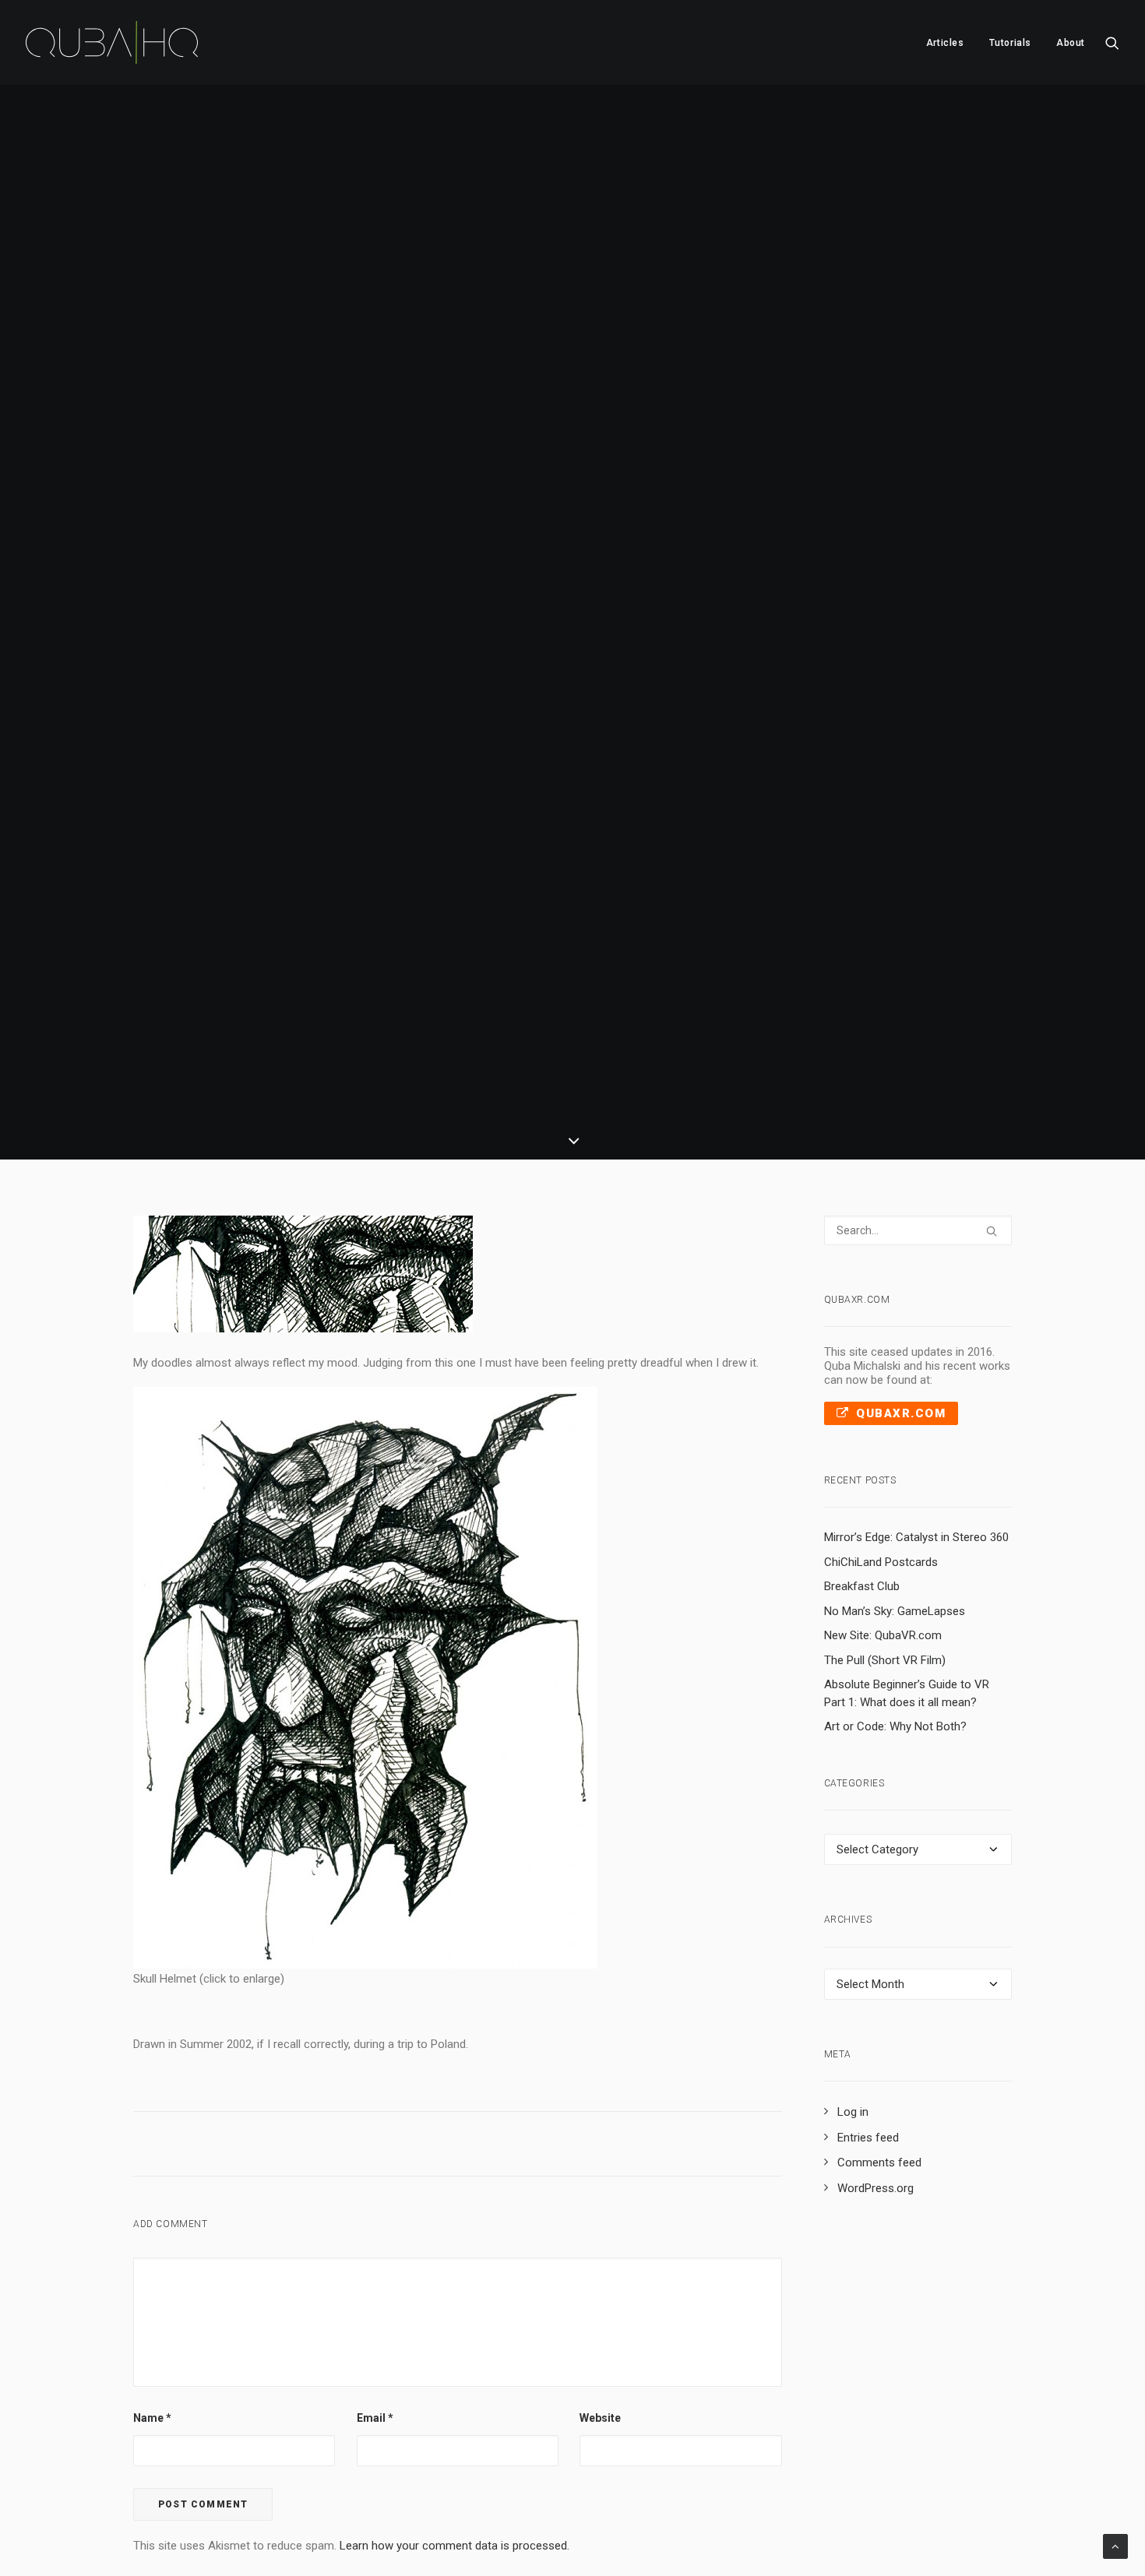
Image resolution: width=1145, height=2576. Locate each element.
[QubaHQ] (112, 42)
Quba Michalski (698, 663)
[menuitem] (945, 42)
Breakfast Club (862, 1586)
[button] (1112, 42)
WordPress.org (875, 2188)
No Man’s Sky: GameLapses (895, 1611)
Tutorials (1010, 43)
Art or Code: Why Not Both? (895, 1726)
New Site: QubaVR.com (883, 1635)
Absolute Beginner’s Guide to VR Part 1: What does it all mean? (907, 1693)
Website (600, 2418)
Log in (853, 2112)
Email (375, 2418)
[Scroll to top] (1115, 2546)
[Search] (918, 1230)
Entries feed (868, 2138)
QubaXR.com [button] (901, 1413)
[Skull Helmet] (365, 1965)
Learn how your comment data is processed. (454, 2546)
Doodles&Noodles (567, 663)
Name (152, 2418)
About (1071, 43)
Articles (945, 43)
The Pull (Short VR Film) (885, 1660)
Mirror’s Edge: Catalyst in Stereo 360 (916, 1537)
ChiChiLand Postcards (881, 1562)
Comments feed (879, 2163)
